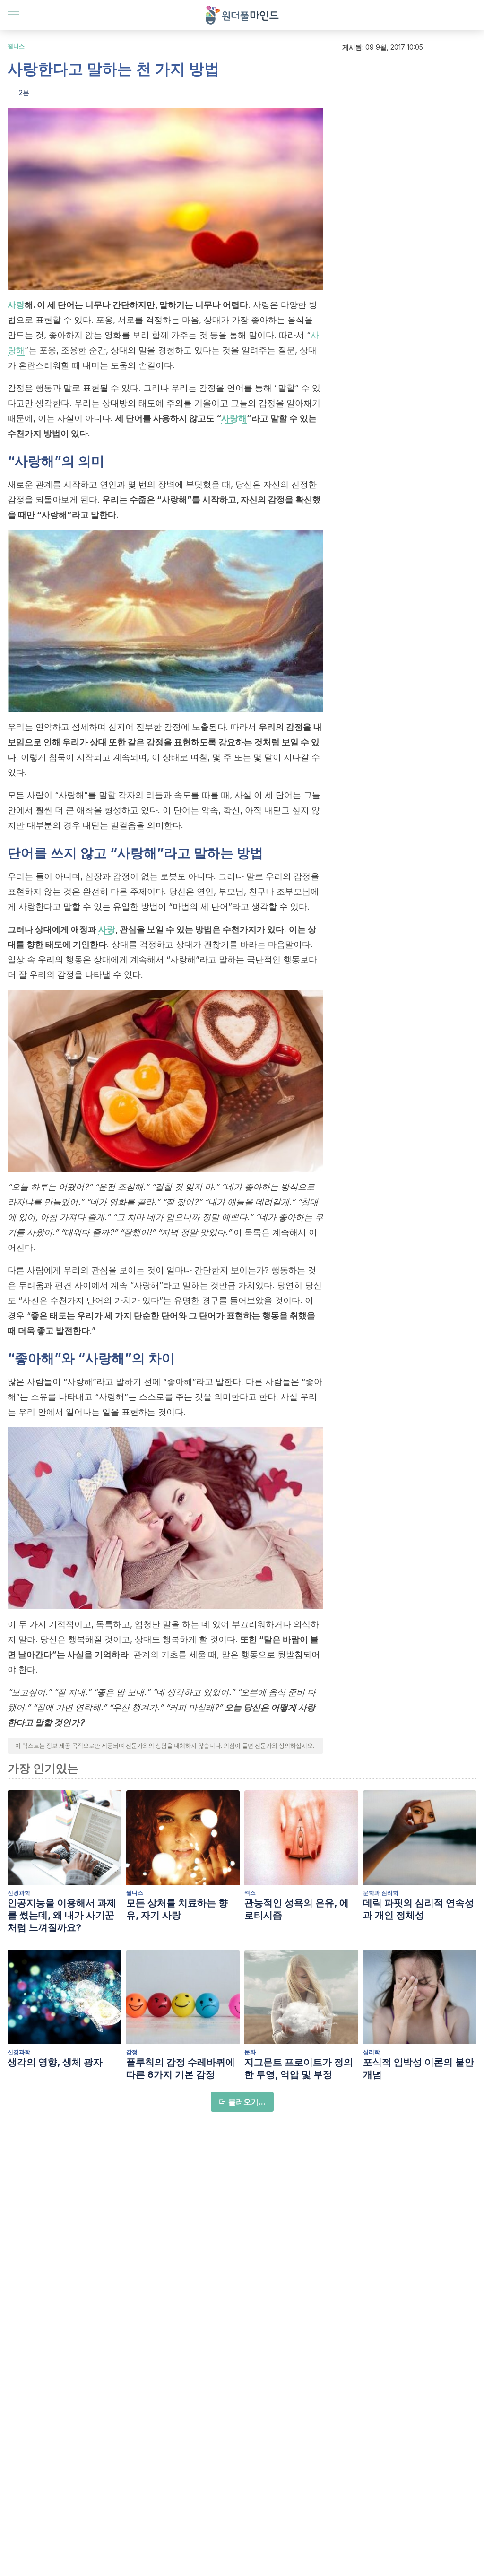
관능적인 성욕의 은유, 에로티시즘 (297, 1909)
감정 (132, 2052)
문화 (250, 2052)
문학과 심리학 (381, 1893)
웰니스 (16, 46)
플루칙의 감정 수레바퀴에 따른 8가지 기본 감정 (181, 2068)
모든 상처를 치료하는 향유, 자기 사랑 (177, 1909)
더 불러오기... (242, 2102)
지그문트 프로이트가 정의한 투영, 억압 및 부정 (299, 2068)
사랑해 (234, 418)
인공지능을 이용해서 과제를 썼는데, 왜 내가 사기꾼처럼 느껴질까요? (62, 1915)
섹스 (250, 1893)
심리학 (372, 2052)
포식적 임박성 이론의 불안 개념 (419, 2068)
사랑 (16, 305)
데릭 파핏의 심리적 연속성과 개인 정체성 (419, 1909)
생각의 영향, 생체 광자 (55, 2062)
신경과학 (19, 1893)
